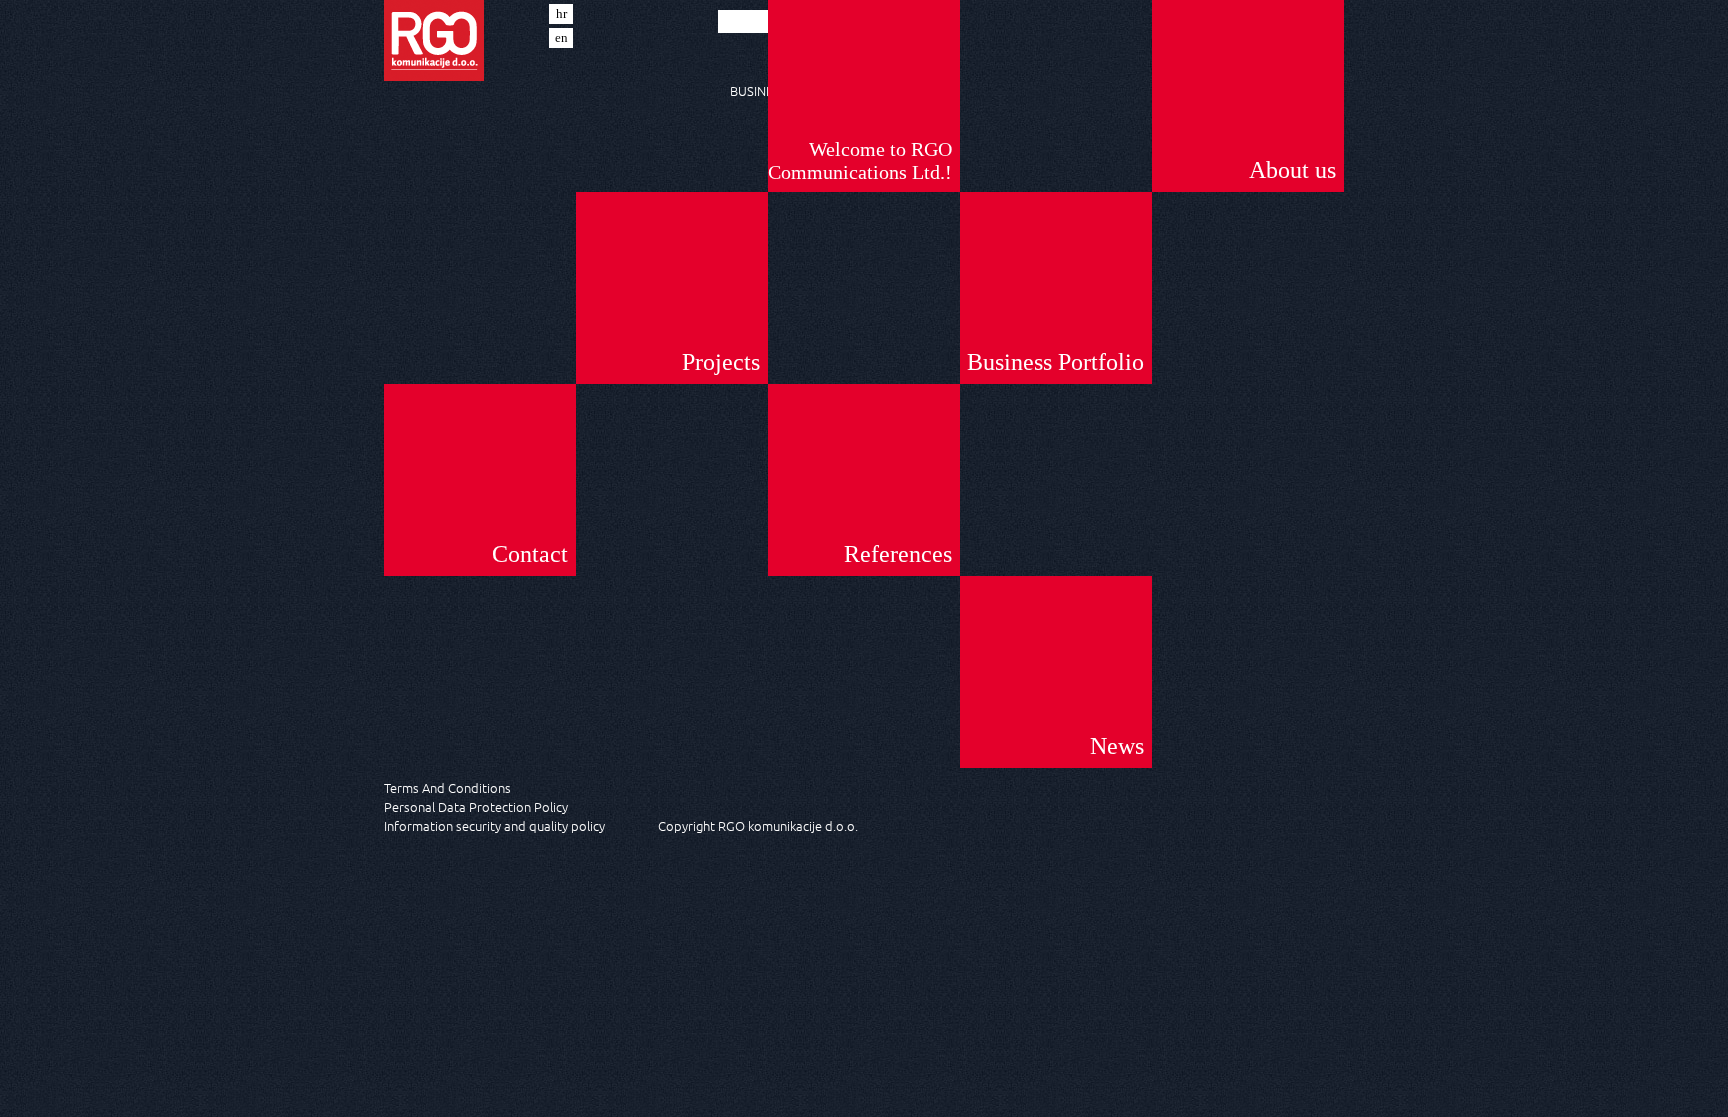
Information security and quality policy (494, 825)
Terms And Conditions (447, 787)
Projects (721, 362)
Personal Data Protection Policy (476, 806)
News (1117, 746)
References (898, 554)
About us (1292, 170)
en (561, 37)
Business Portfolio (1055, 362)
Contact (530, 554)
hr (561, 13)
